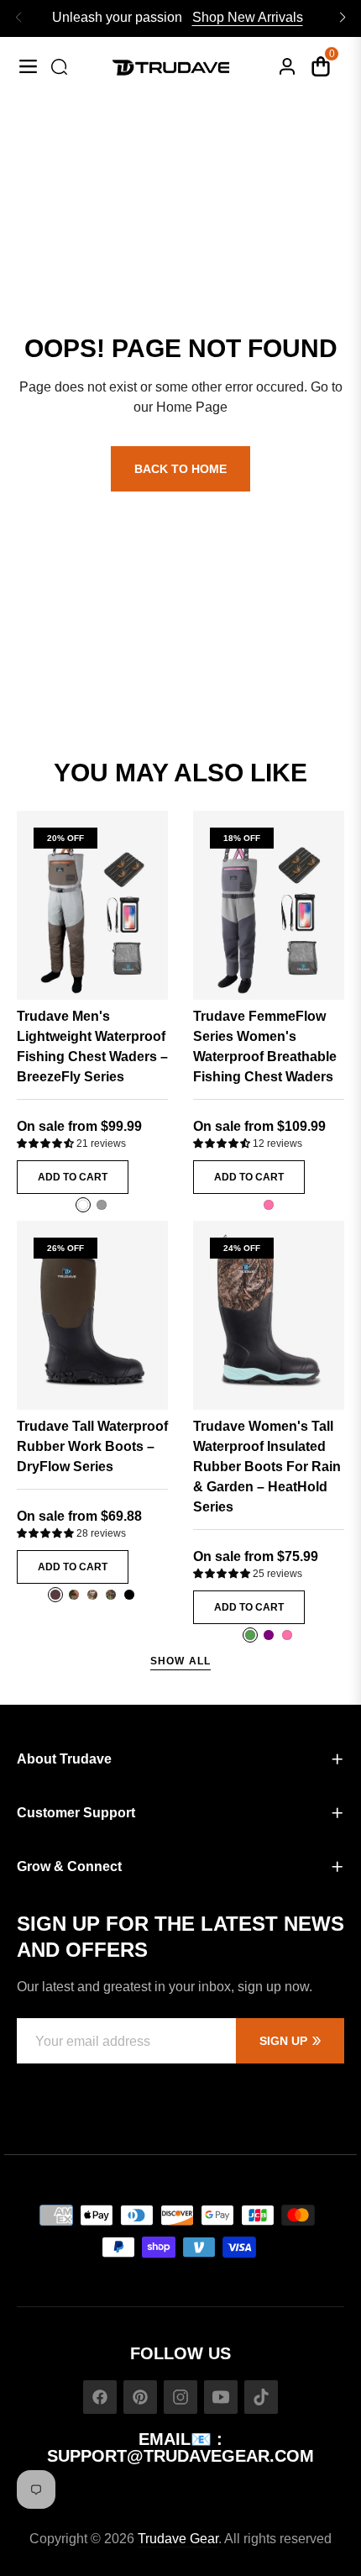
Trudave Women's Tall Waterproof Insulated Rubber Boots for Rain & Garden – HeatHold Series (267, 1467)
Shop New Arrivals (248, 17)
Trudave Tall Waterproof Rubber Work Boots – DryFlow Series (92, 1446)
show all (181, 1661)
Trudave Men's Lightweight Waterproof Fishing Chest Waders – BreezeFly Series (92, 1046)
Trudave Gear (178, 2539)
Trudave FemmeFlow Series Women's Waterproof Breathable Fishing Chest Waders (265, 1046)
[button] (47, 1143)
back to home (180, 469)
